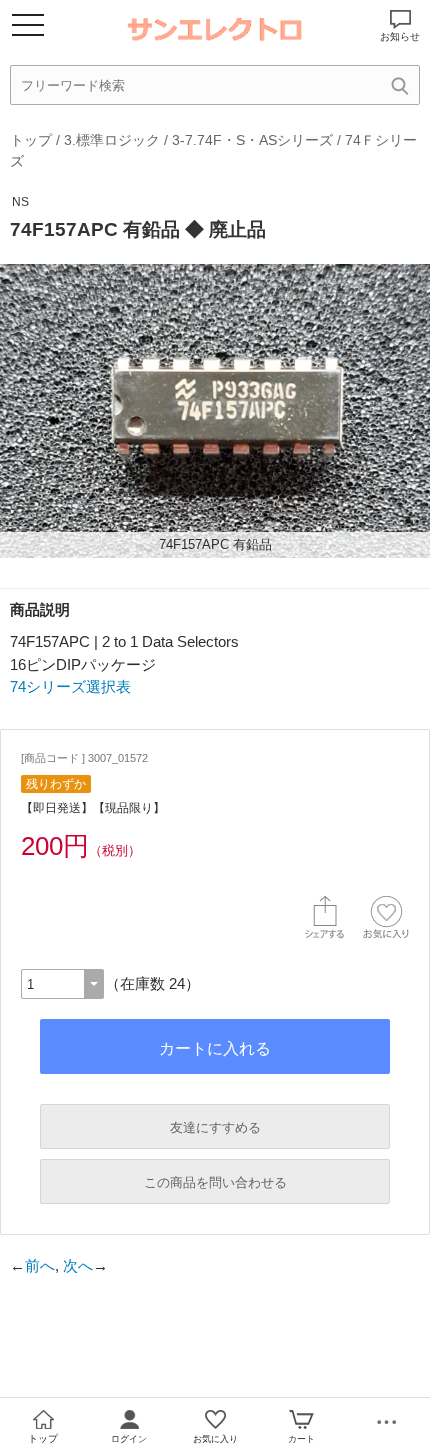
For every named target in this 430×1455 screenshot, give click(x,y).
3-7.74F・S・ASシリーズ (252, 140)
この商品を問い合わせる (215, 1182)
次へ (78, 1265)
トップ (31, 140)
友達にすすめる (215, 1127)
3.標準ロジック (112, 140)
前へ (40, 1265)
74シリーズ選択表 (70, 686)
